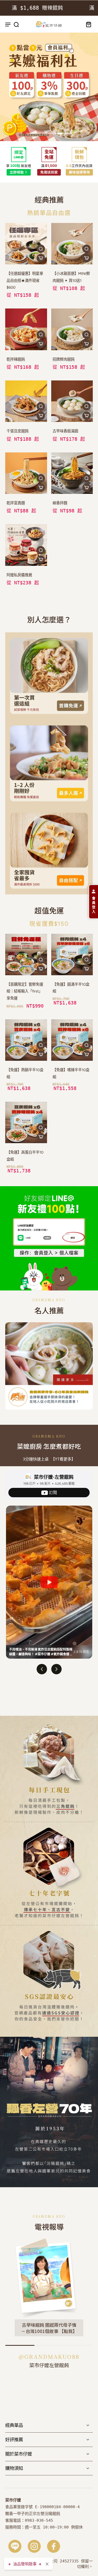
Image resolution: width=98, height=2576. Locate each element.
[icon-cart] (87, 24)
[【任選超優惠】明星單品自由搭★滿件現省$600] (26, 244)
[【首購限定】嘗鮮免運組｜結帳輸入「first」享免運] (26, 955)
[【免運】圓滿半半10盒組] (72, 955)
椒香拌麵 (60, 503)
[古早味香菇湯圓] (72, 401)
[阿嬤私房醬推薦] (26, 545)
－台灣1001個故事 (40, 2331)
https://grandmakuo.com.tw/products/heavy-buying (48, 38)
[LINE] (15, 2546)
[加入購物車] (41, 258)
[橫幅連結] (49, 162)
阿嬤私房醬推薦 (19, 575)
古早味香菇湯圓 (65, 431)
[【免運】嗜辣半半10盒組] (72, 1040)
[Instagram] (34, 2546)
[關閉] (47, 2564)
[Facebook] (54, 2546)
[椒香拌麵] (72, 473)
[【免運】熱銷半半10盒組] (26, 1040)
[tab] (33, 134)
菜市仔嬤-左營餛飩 (54, 1477)
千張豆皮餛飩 (18, 431)
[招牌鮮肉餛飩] (72, 329)
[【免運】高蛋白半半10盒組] (26, 1123)
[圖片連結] (49, 676)
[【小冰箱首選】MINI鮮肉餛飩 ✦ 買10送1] (72, 244)
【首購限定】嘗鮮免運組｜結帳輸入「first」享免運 (25, 991)
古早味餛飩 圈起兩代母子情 (49, 2325)
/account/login (16, 1189)
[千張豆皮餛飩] (26, 401)
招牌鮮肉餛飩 (64, 359)
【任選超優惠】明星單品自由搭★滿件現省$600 (25, 280)
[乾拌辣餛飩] (26, 329)
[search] (16, 24)
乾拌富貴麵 (16, 503)
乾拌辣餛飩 (16, 359)
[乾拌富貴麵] (26, 473)
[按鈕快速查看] (41, 249)
